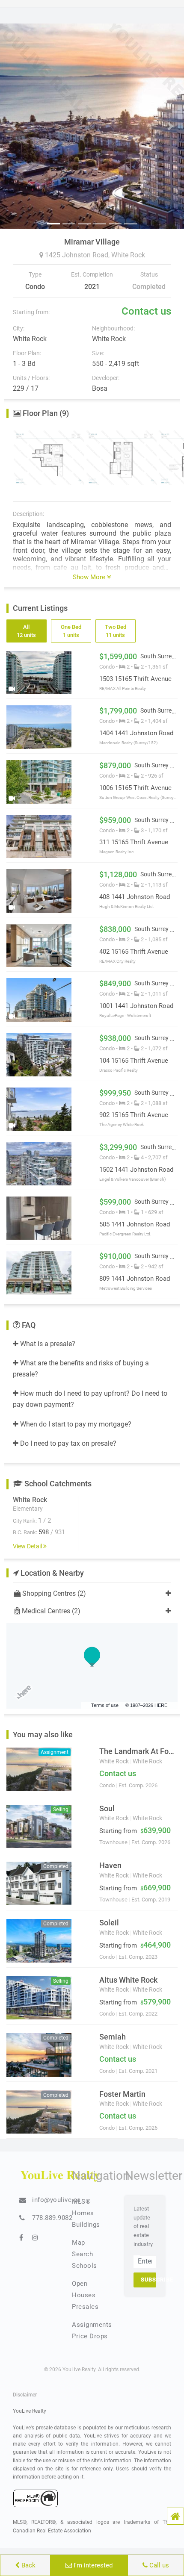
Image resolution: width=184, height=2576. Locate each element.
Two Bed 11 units (115, 631)
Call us (158, 2565)
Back (28, 2565)
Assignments (92, 2325)
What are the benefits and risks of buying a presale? (81, 1369)
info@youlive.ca (56, 2200)
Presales (85, 2307)
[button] (175, 2516)
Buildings (86, 2225)
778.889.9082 (52, 2218)
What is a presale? (47, 1344)
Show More (90, 577)
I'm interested (92, 2565)
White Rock (128, 255)
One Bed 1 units (71, 631)
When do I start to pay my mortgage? (75, 1424)
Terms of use (105, 1705)
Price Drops (90, 2336)
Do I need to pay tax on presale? (67, 1443)
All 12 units (26, 631)
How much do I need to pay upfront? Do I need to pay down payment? (90, 1399)
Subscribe (148, 2280)
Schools (85, 2266)
